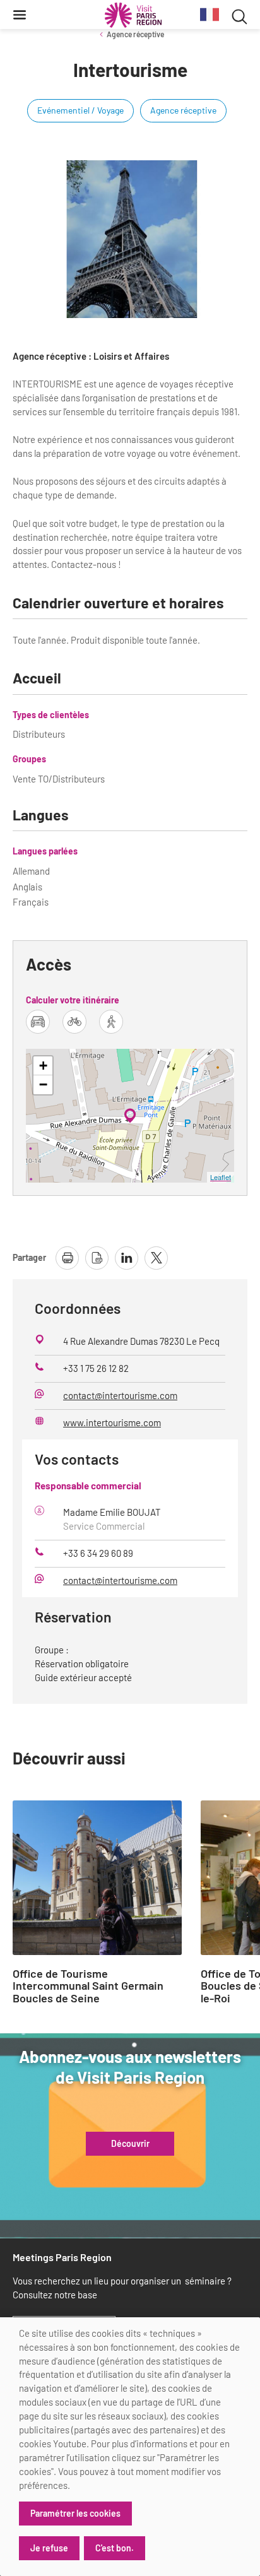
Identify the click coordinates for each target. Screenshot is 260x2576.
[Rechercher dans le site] (239, 15)
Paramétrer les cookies (75, 2513)
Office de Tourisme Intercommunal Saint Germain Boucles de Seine (88, 1986)
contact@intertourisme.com (120, 1395)
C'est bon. (115, 2548)
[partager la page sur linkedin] (127, 1258)
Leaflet (221, 1177)
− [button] (43, 1084)
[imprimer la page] (67, 1258)
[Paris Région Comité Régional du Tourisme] (133, 15)
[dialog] (130, 2447)
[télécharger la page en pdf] (97, 1258)
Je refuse (49, 2548)
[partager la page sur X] (156, 1258)
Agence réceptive (135, 34)
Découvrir (130, 2144)
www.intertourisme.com (112, 1422)
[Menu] (20, 15)
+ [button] (43, 1066)
